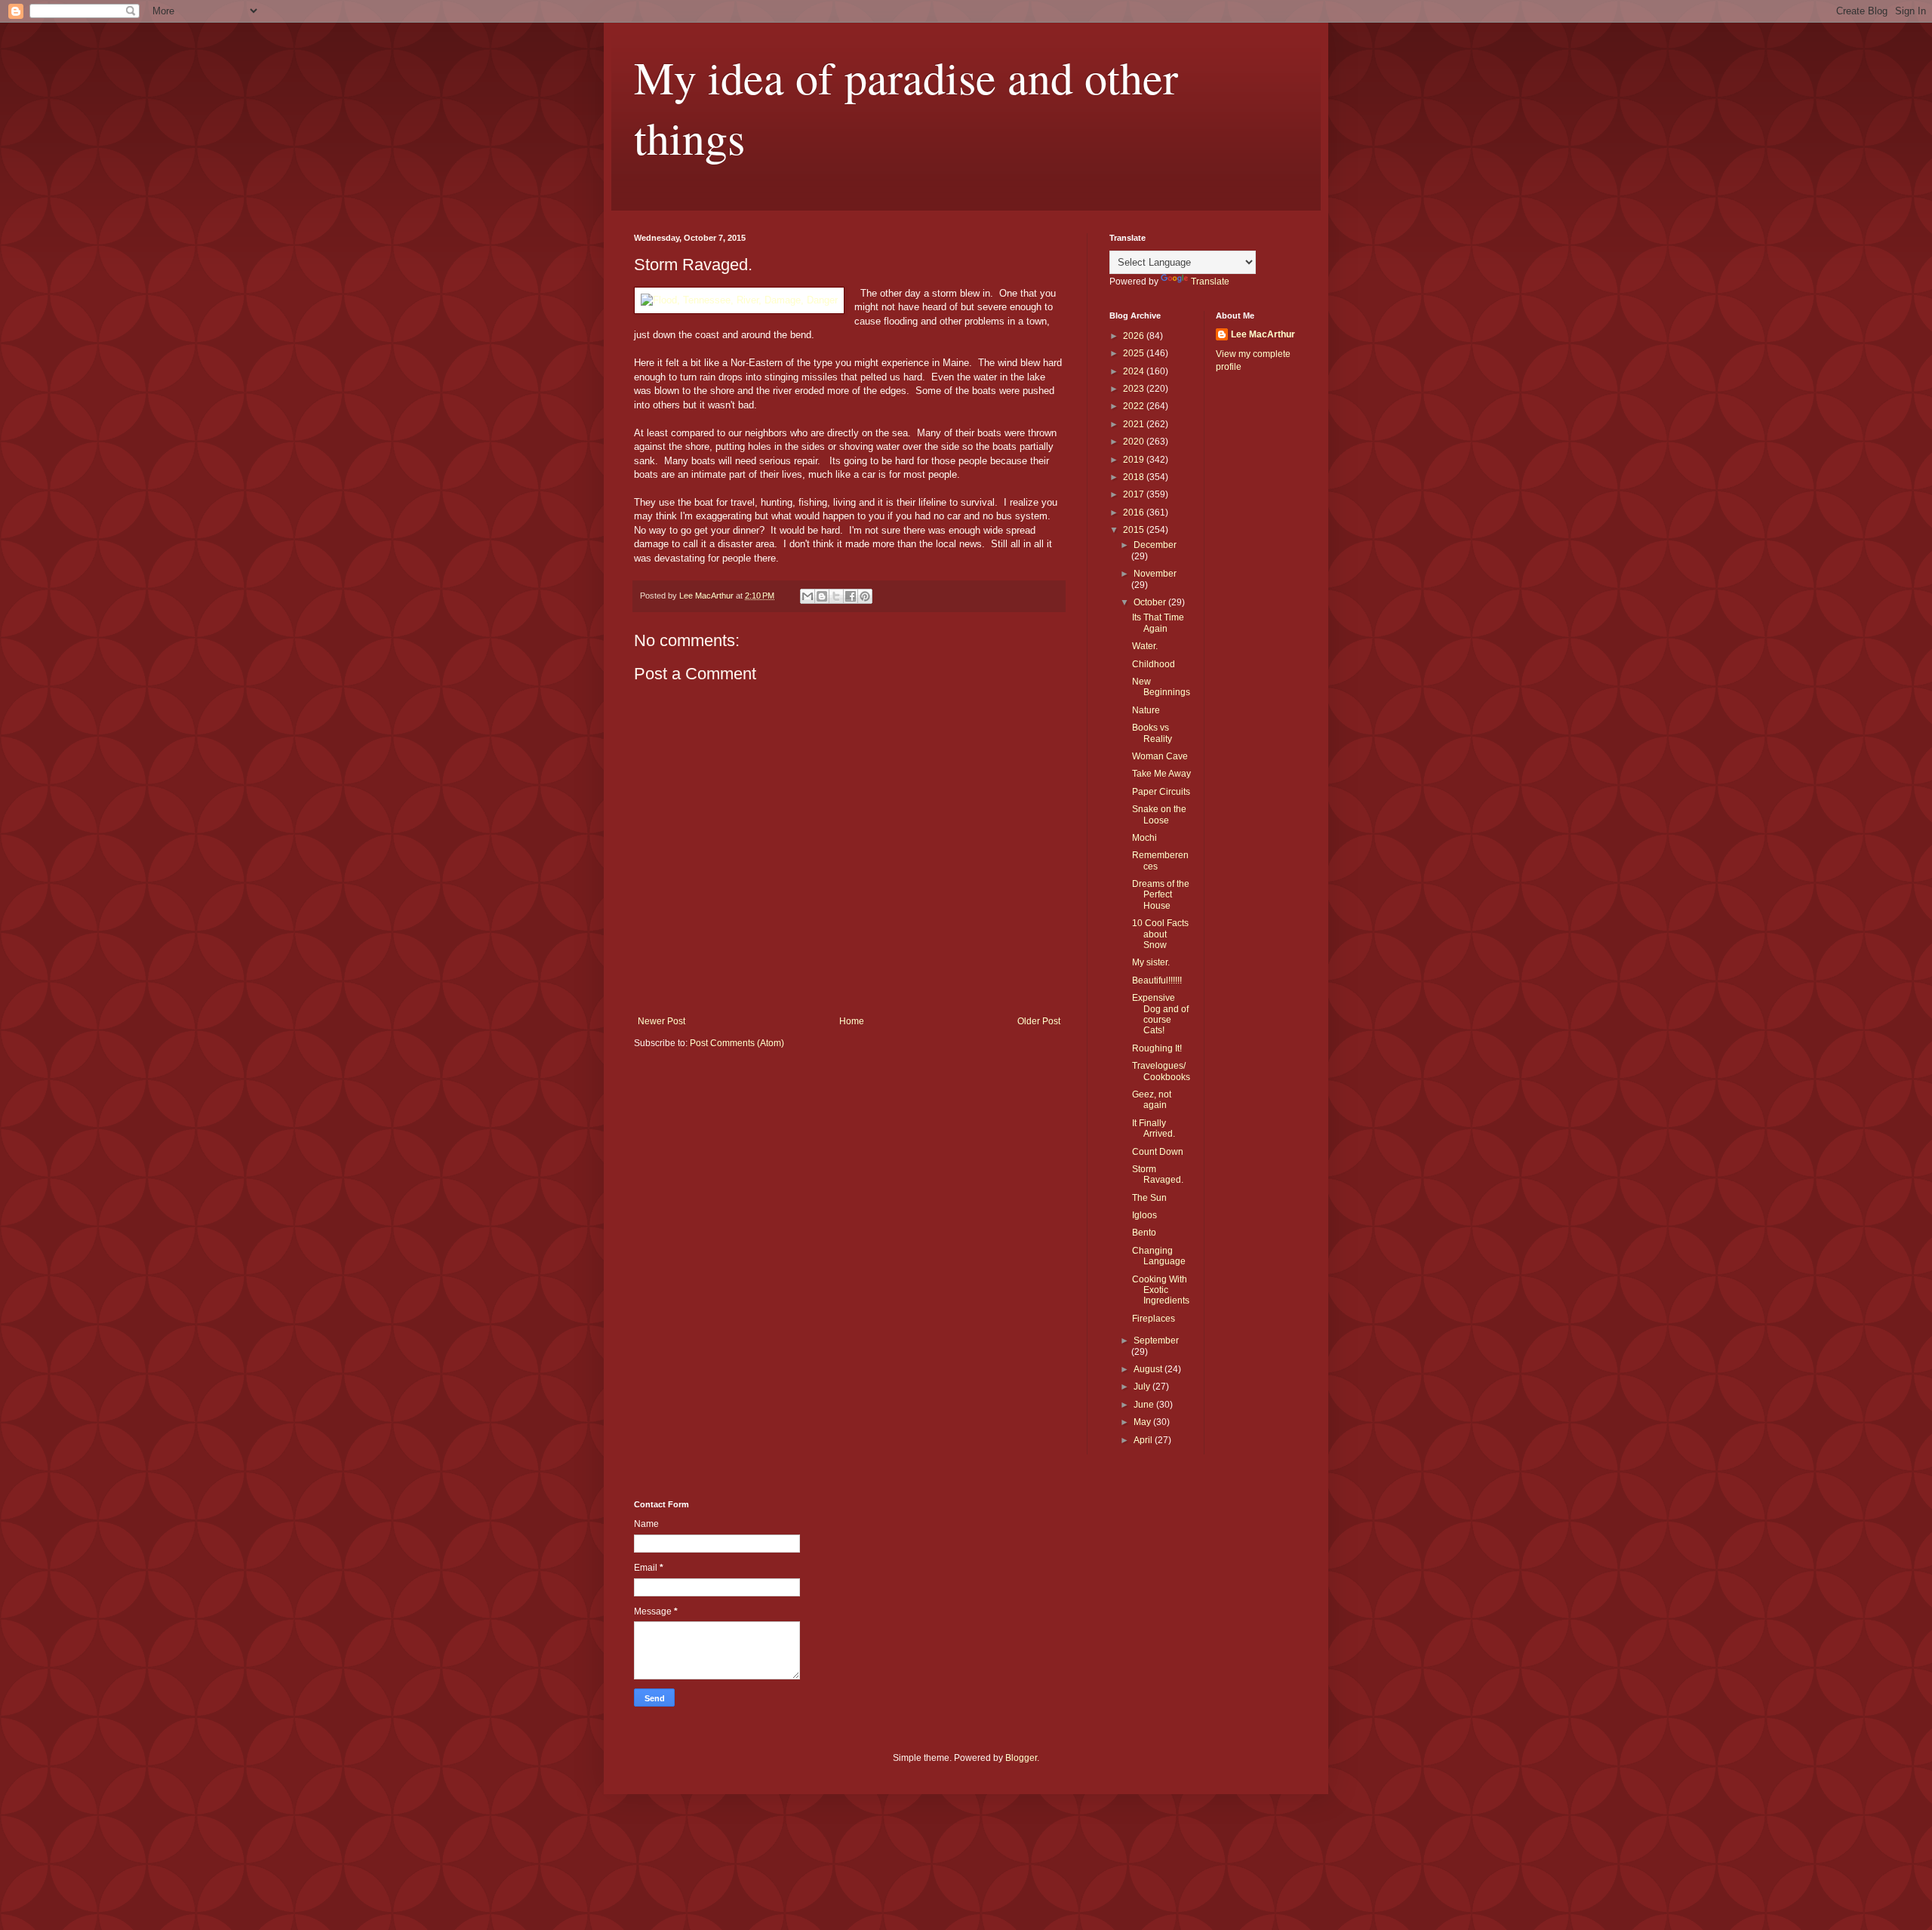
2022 (1135, 406)
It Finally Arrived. (1154, 1128)
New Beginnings (1161, 687)
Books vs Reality (1152, 733)
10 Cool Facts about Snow (1160, 934)
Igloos (1144, 1215)
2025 (1135, 353)
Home (852, 1021)
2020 (1135, 442)
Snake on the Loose (1159, 814)
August (1149, 1369)
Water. (1145, 646)
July (1143, 1387)
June (1145, 1405)
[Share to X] (836, 596)
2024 (1135, 371)
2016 (1135, 513)
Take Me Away (1161, 774)
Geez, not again (1152, 1100)
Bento (1144, 1233)
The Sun (1149, 1198)
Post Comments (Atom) (737, 1043)
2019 (1135, 460)
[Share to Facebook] (851, 596)
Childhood (1154, 664)
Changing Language (1159, 1256)
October (1151, 602)
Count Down (1158, 1152)
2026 (1135, 336)
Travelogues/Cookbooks (1161, 1071)
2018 (1135, 477)
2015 (1135, 530)
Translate (1210, 282)
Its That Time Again (1158, 623)
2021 (1135, 424)
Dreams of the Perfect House (1161, 895)
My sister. (1151, 962)
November (1155, 574)
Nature (1146, 710)
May (1143, 1422)
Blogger (1021, 1758)
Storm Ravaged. (1158, 1174)
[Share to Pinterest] (865, 596)
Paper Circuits (1161, 792)
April (1144, 1440)
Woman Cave (1160, 756)
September (1156, 1341)
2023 (1135, 389)
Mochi (1144, 838)
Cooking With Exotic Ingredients (1161, 1290)
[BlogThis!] (822, 596)
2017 (1135, 494)
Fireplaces (1154, 1319)
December (1155, 545)
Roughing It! (1157, 1048)
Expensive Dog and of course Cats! (1160, 1014)
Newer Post (661, 1021)
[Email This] (808, 596)
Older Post (1039, 1021)
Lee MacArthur (1263, 334)
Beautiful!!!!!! (1157, 980)
